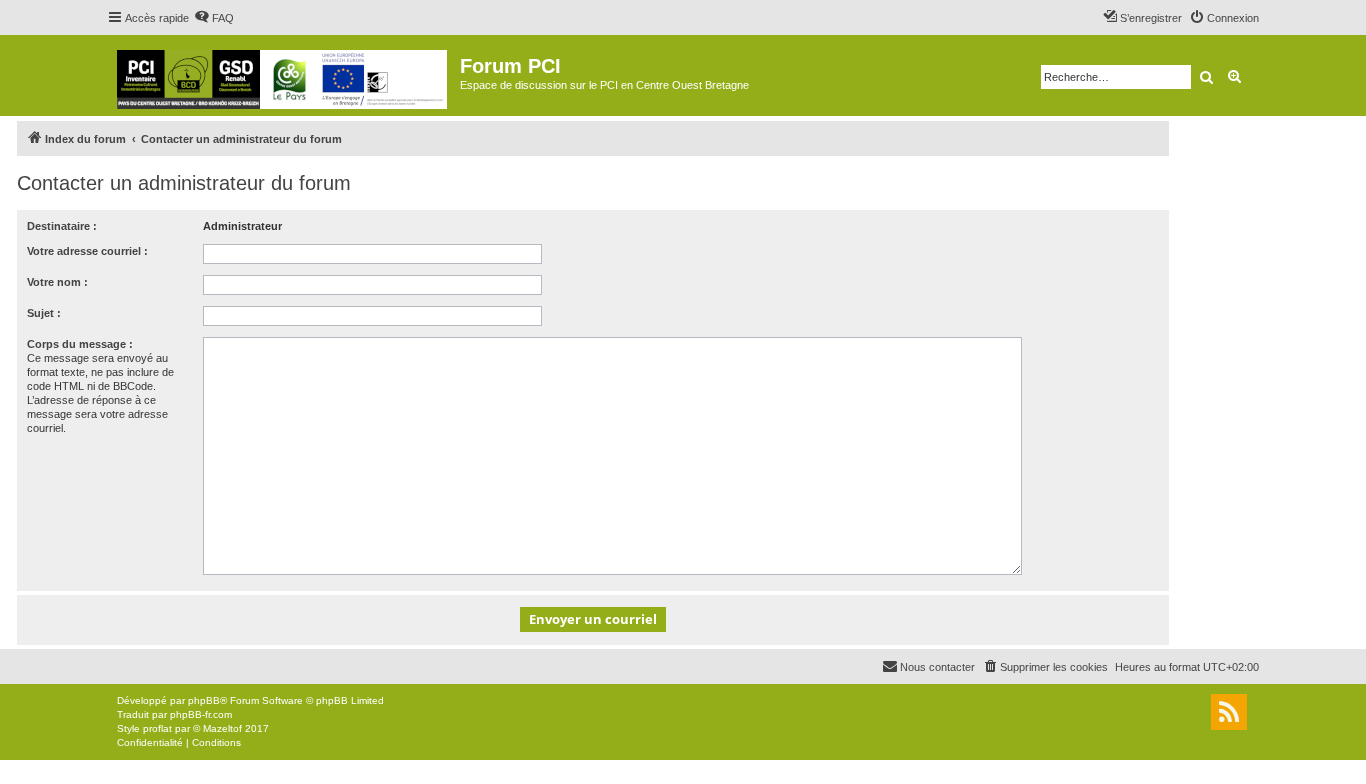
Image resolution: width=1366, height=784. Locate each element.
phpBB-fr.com (201, 714)
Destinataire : (62, 226)
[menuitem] (214, 18)
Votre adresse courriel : (87, 251)
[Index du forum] (283, 75)
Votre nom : (57, 282)
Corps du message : (80, 344)
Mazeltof (222, 728)
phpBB (204, 700)
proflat (157, 728)
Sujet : (44, 313)
